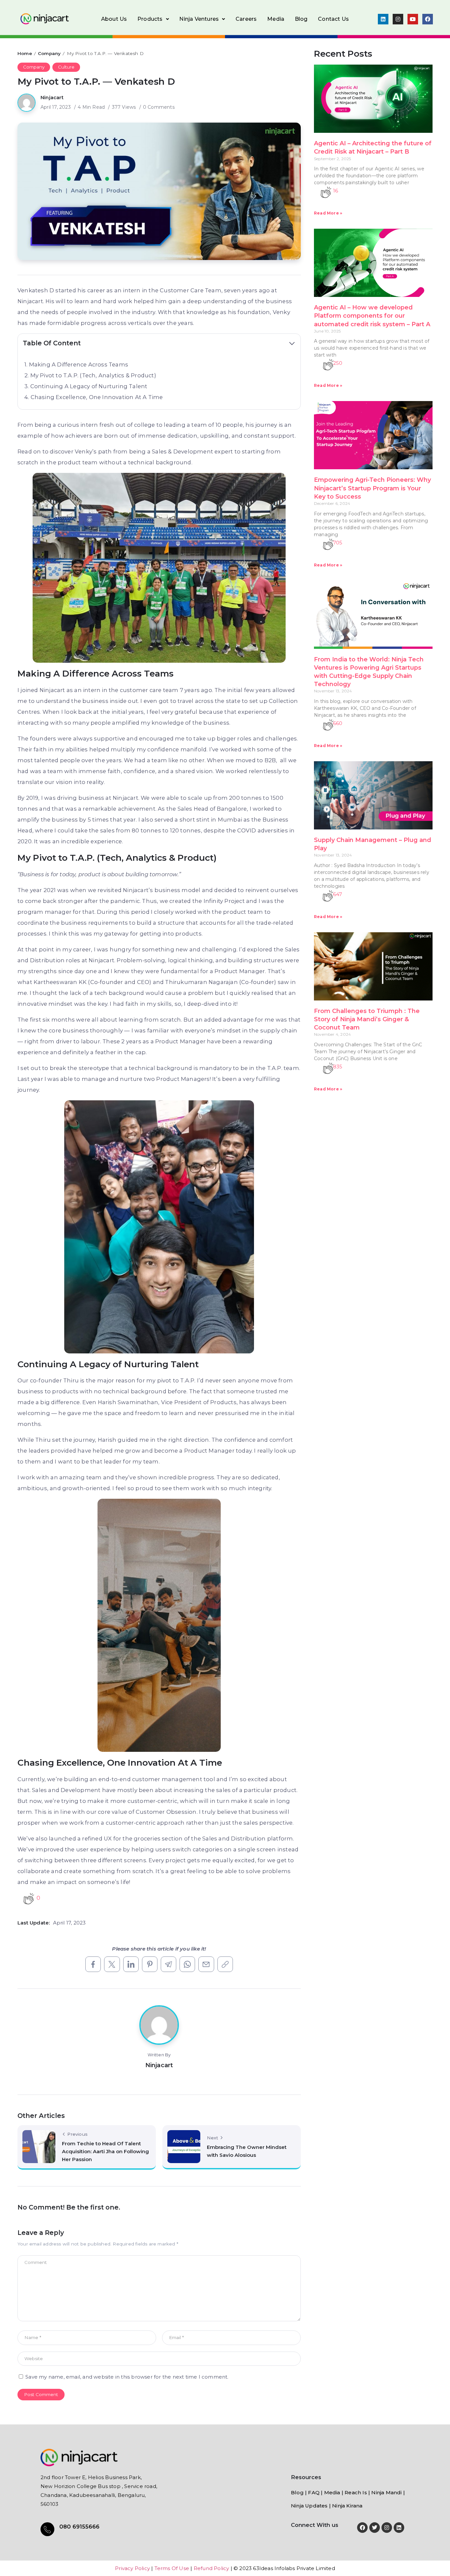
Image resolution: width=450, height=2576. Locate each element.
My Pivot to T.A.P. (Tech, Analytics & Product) (93, 375)
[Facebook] (428, 19)
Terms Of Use (172, 2568)
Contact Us (333, 19)
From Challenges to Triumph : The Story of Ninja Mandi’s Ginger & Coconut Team (367, 1019)
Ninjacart (52, 97)
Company (49, 53)
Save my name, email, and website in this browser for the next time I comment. (127, 2377)
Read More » (328, 213)
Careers (246, 19)
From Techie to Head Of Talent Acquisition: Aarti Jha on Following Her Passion (105, 2151)
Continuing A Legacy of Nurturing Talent (90, 386)
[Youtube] (413, 19)
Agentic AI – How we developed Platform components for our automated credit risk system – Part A (372, 316)
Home (25, 53)
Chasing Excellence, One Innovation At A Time (97, 397)
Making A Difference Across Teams (79, 364)
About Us (114, 19)
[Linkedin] (383, 19)
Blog (301, 19)
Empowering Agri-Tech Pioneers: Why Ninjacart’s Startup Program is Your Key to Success (372, 488)
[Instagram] (398, 19)
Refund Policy (211, 2568)
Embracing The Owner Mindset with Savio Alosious (247, 2151)
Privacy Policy (132, 2568)
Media (276, 19)
